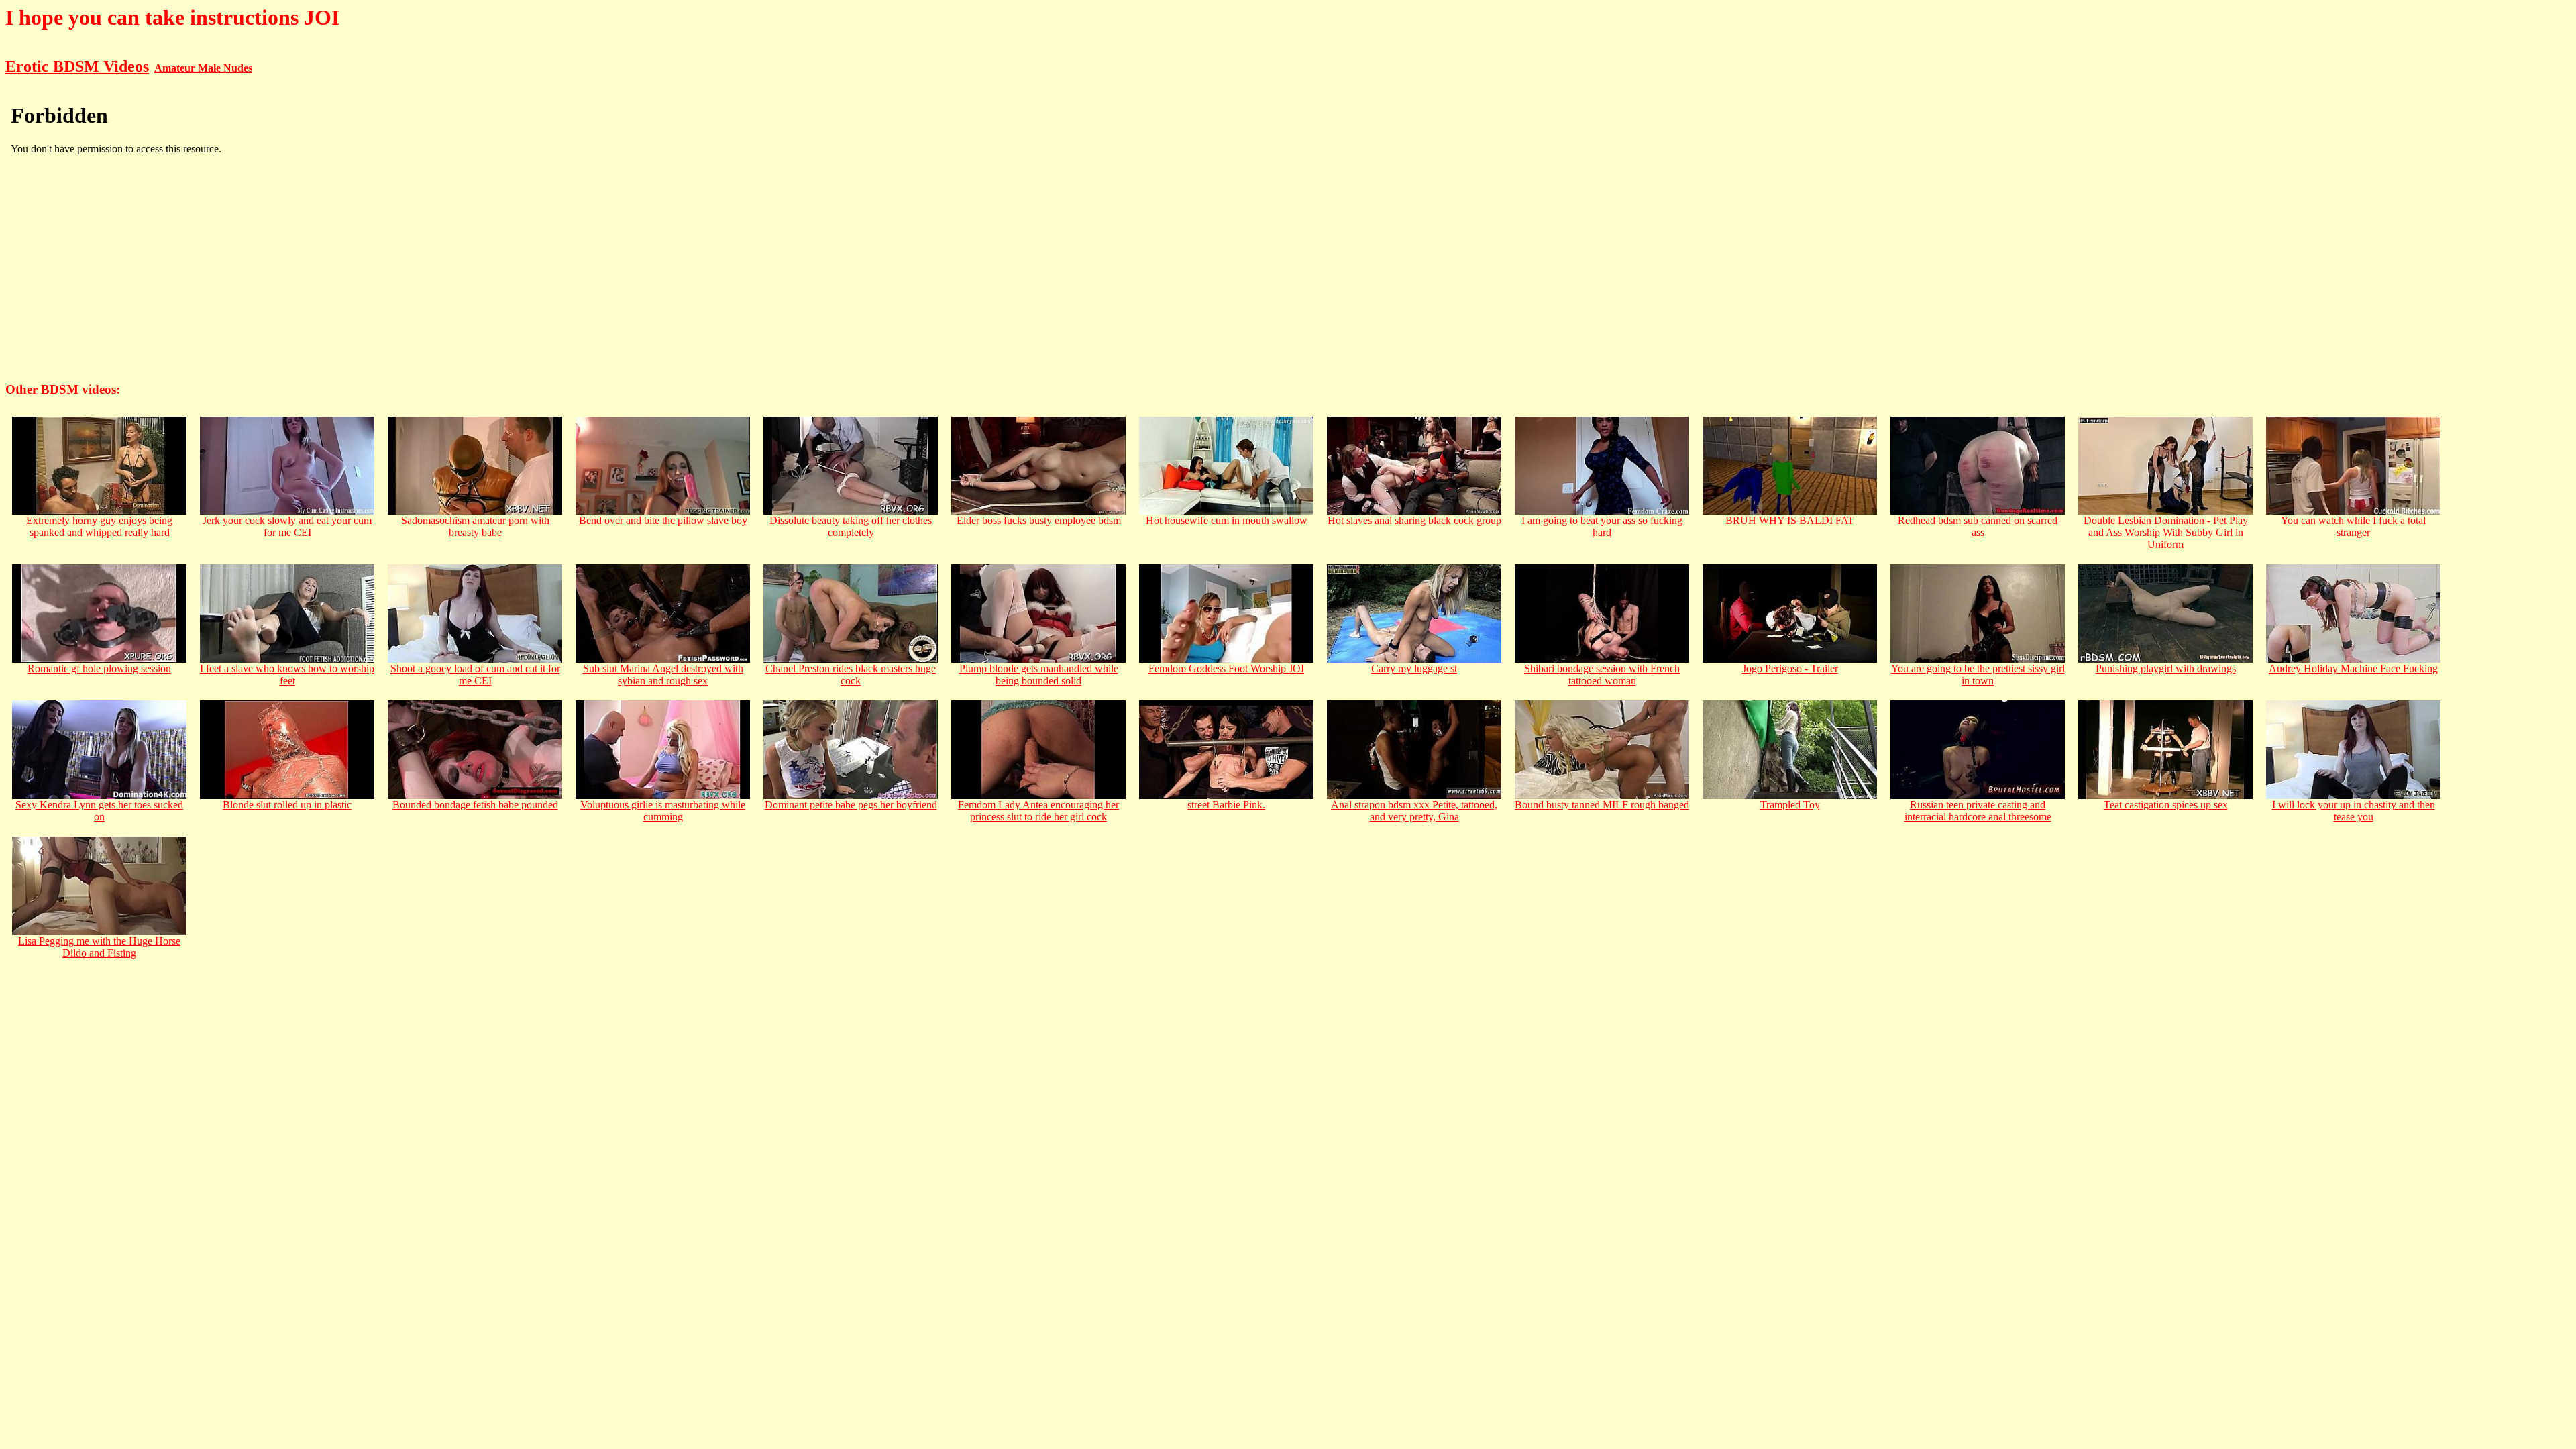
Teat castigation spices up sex (2166, 805)
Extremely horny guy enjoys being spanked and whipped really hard (99, 526)
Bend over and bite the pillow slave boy (663, 520)
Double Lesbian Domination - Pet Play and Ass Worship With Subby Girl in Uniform (2166, 532)
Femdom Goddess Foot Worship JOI (1226, 668)
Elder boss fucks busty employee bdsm (1039, 520)
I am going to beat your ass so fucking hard (1602, 526)
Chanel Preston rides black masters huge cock (851, 675)
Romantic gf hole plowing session (99, 668)
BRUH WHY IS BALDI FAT (1790, 520)
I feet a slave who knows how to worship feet (287, 675)
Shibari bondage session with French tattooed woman (1602, 675)
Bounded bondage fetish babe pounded (475, 805)
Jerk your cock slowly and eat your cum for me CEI (287, 526)
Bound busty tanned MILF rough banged (1602, 805)
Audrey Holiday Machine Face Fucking (2353, 668)
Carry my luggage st (1414, 668)
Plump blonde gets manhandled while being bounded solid (1039, 675)
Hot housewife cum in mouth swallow (1227, 520)
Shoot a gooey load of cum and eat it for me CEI (475, 675)
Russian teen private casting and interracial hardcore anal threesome (1978, 811)
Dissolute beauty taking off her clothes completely (851, 526)
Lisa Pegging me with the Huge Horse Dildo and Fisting (99, 947)
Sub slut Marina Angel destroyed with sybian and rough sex (663, 675)
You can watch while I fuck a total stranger (2353, 526)
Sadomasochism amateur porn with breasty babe (475, 526)
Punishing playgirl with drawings (2166, 668)
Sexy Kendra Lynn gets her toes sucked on (99, 811)
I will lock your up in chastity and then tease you (2354, 811)
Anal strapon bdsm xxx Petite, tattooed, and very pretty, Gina (1414, 811)
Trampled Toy (1790, 805)
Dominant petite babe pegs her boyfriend (851, 805)
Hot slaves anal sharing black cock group (1414, 520)
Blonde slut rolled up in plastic (287, 805)
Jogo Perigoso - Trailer (1790, 668)
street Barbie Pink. (1226, 805)
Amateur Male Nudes (203, 68)
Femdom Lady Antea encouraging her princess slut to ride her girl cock (1038, 811)
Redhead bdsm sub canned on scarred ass (1978, 526)
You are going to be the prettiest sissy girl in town (1978, 675)
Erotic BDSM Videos (77, 66)
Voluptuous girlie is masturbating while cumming (663, 811)
